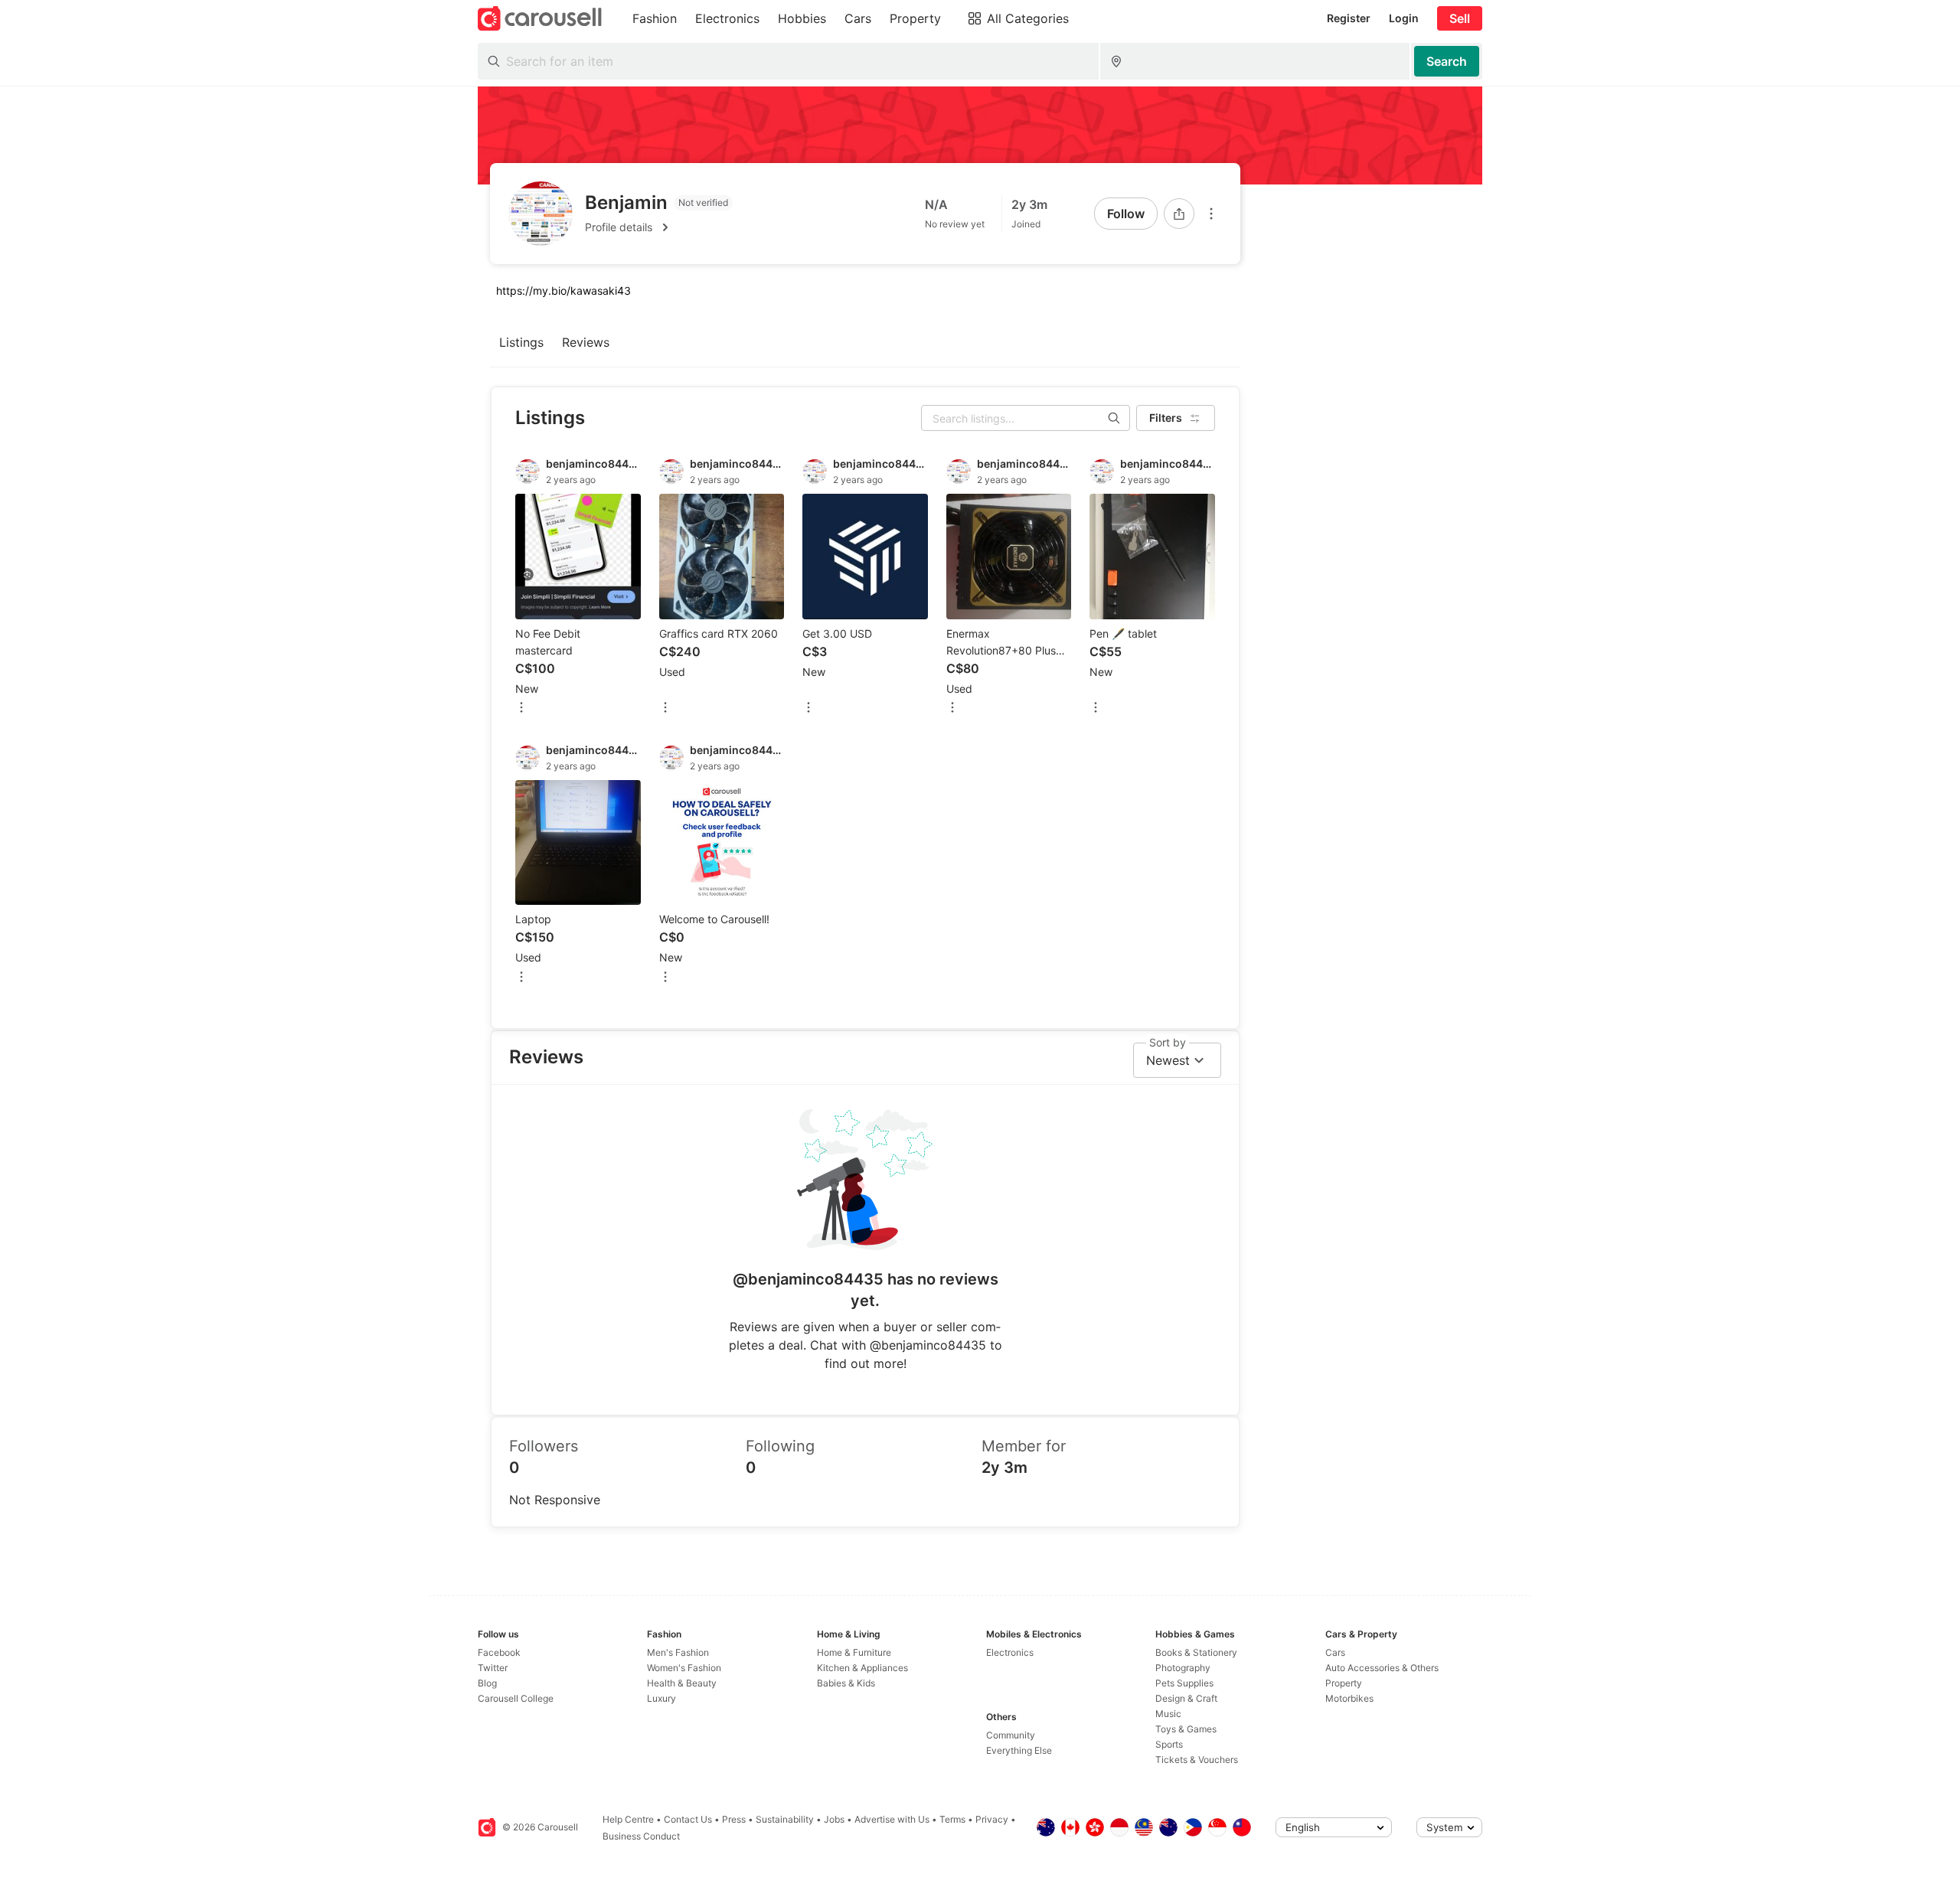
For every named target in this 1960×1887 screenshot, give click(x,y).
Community (1011, 1735)
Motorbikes (1349, 1698)
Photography (1183, 1668)
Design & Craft (1186, 1698)
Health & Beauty (682, 1683)
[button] (659, 227)
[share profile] (1179, 214)
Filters (1166, 418)
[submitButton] (1447, 61)
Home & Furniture (854, 1652)
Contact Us (688, 1819)
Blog (487, 1683)
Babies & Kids (846, 1683)
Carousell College (516, 1698)
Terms (952, 1819)
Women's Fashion (684, 1668)
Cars (1335, 1652)
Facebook (499, 1652)
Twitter (493, 1668)
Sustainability (785, 1819)
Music (1168, 1714)
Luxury (661, 1698)
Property (1344, 1683)
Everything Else (1019, 1750)
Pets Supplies (1184, 1683)
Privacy (992, 1819)
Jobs (834, 1819)
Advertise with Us (892, 1819)
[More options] (1211, 214)
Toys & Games (1186, 1729)
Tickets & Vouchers (1197, 1760)
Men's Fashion (678, 1652)
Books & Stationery (1196, 1652)
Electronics (1010, 1652)
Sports (1169, 1744)
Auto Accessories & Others (1382, 1668)
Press (734, 1819)
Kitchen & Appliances (862, 1668)
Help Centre (628, 1819)
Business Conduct (641, 1836)
